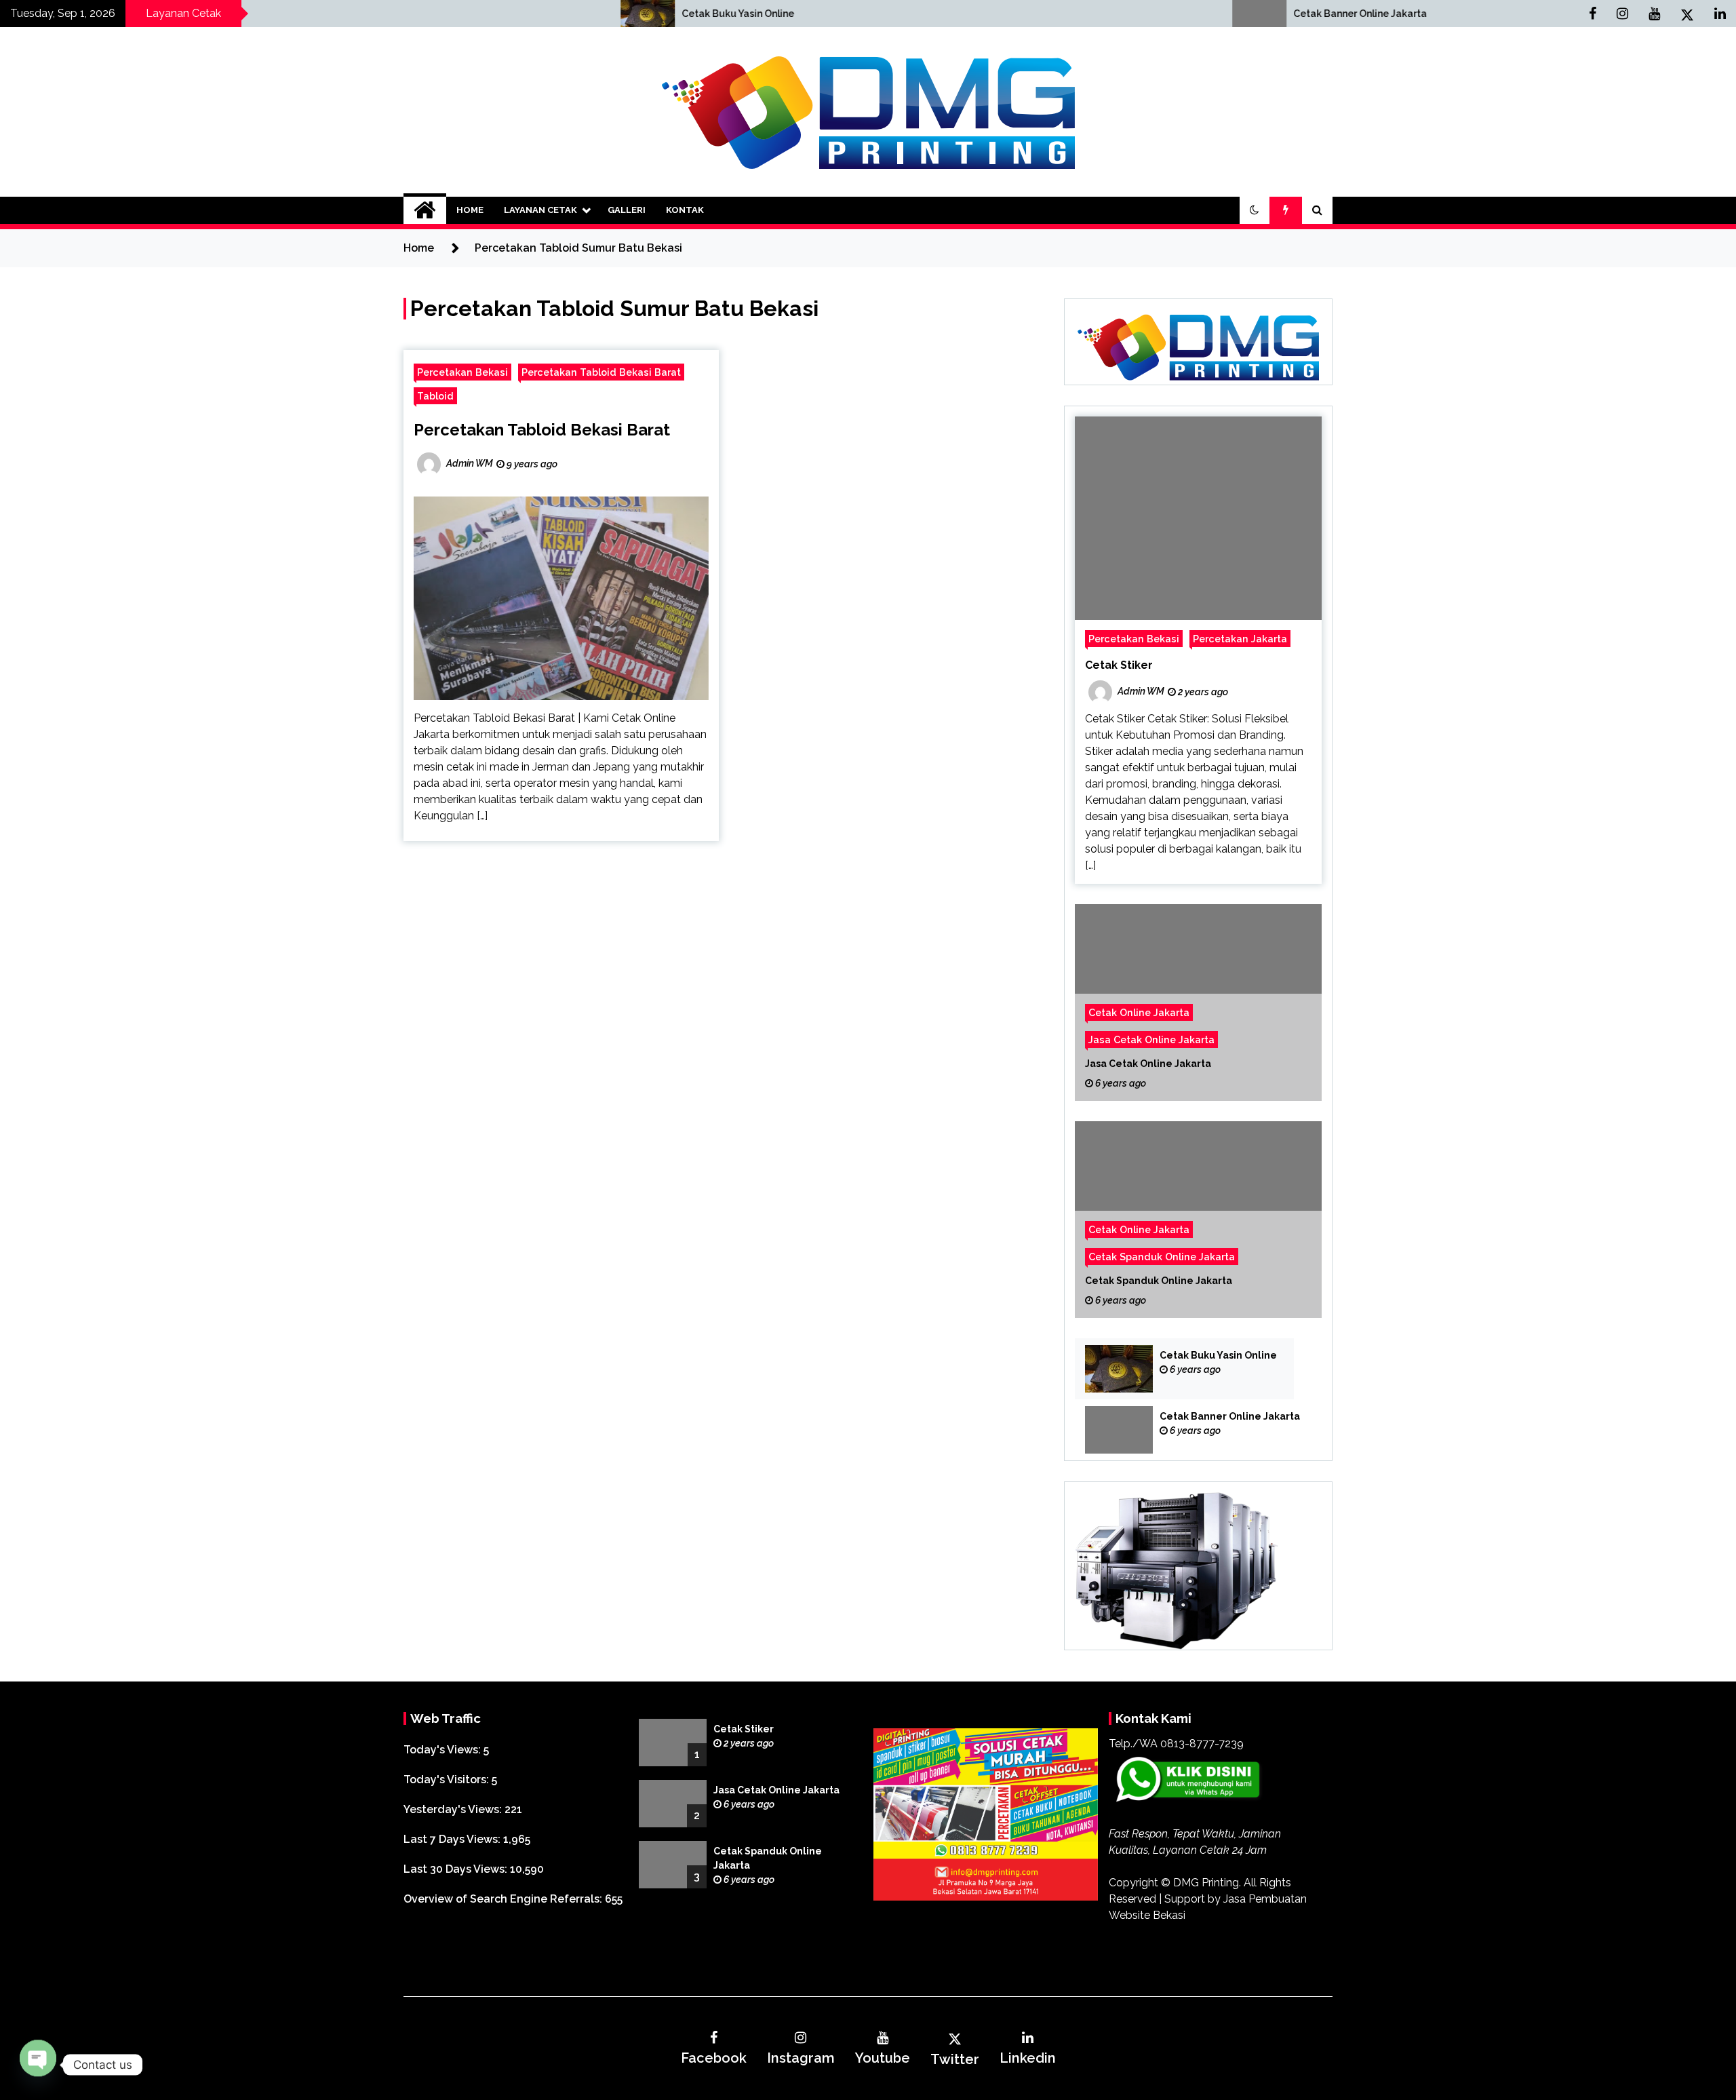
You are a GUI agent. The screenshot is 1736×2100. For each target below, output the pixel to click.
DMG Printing (1206, 1883)
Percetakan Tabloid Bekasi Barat (601, 372)
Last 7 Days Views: (453, 1839)
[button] (1255, 210)
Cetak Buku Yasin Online (416, 14)
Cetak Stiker (1119, 665)
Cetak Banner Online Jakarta (1039, 14)
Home (470, 210)
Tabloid (435, 396)
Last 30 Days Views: (457, 1869)
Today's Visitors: (448, 1780)
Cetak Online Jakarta (1139, 1012)
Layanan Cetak (540, 210)
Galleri (627, 210)
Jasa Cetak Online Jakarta (1151, 1039)
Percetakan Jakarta (1240, 639)
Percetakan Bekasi (462, 372)
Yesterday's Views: (454, 1809)
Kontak (685, 210)
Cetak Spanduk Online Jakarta (1162, 1257)
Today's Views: (443, 1750)
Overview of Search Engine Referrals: (504, 1899)
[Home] (425, 210)
